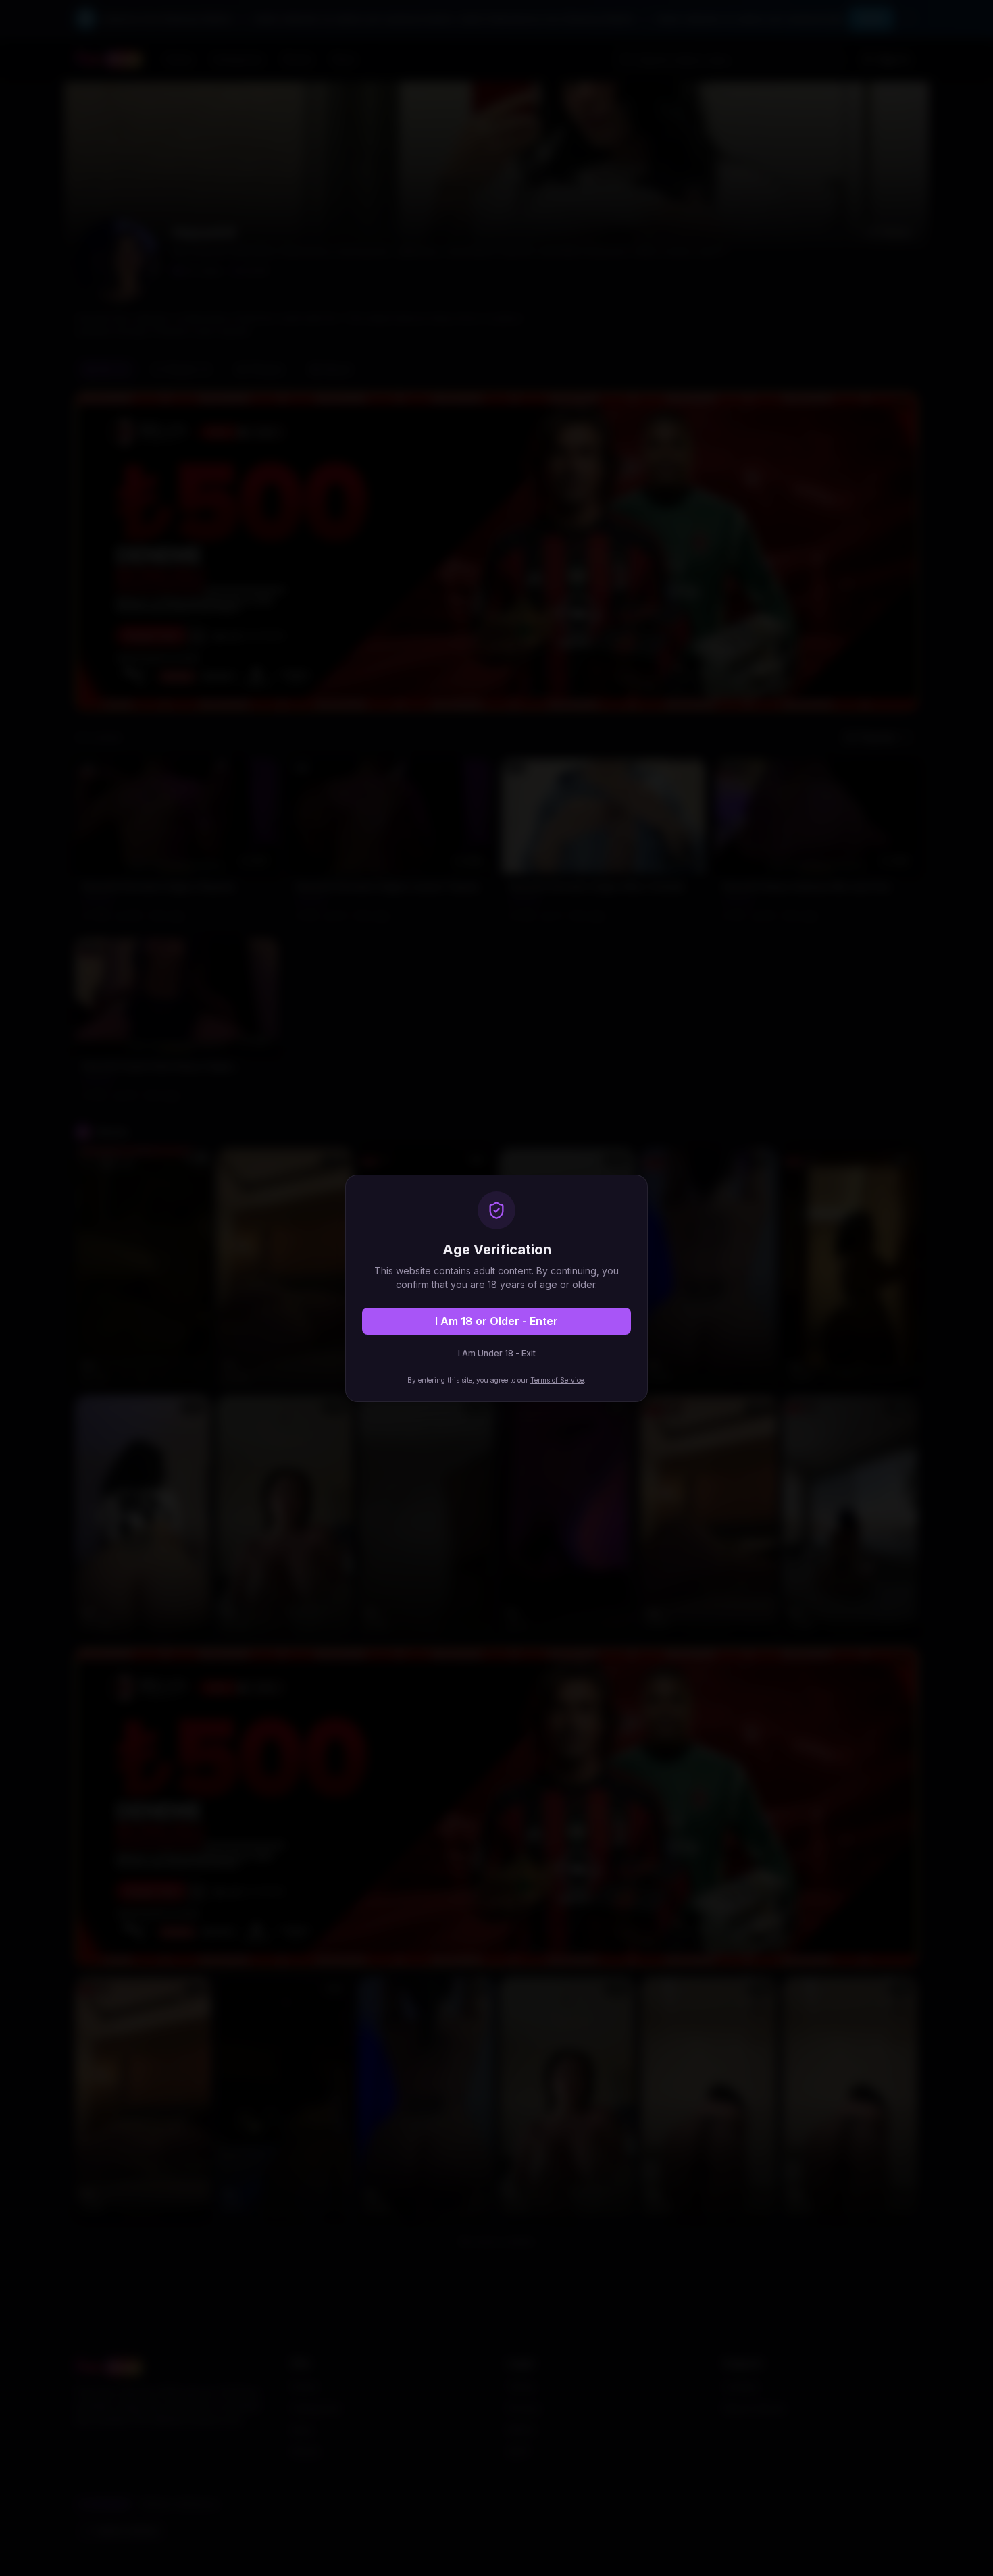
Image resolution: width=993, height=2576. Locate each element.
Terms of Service (557, 1380)
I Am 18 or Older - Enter (496, 1321)
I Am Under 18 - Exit (497, 1353)
